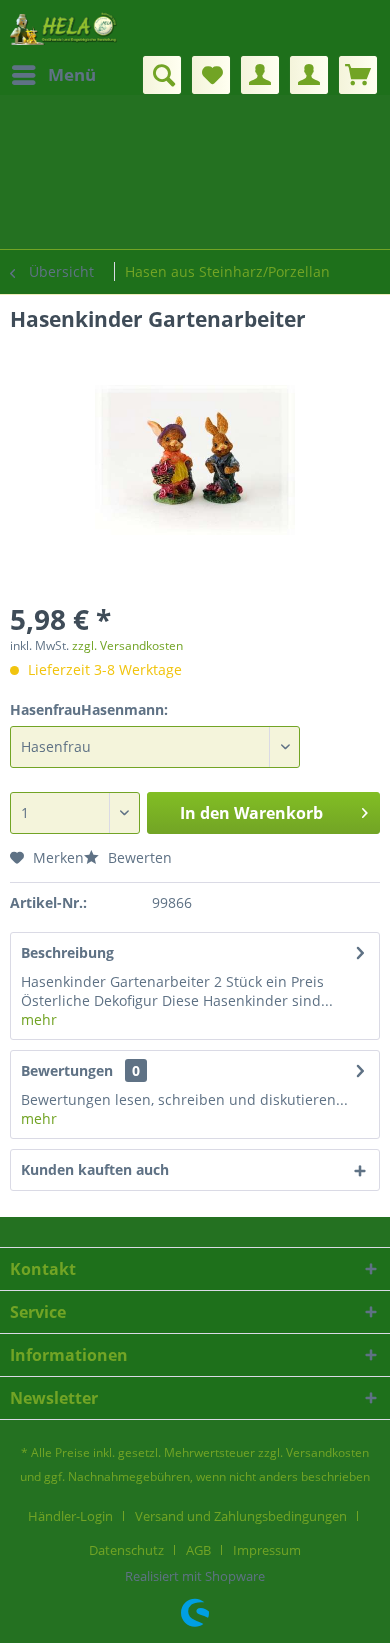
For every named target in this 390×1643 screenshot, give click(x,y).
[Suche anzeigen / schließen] (162, 75)
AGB (198, 1550)
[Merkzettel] (211, 75)
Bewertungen (67, 1070)
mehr (39, 1019)
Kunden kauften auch (95, 1169)
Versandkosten (327, 1452)
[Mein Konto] (260, 75)
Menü (72, 74)
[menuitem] (53, 75)
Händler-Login (70, 1516)
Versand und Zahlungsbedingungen (241, 1516)
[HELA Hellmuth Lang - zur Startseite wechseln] (63, 27)
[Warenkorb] (358, 75)
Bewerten (138, 857)
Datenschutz (126, 1550)
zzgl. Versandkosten (127, 645)
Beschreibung (67, 952)
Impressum (267, 1550)
